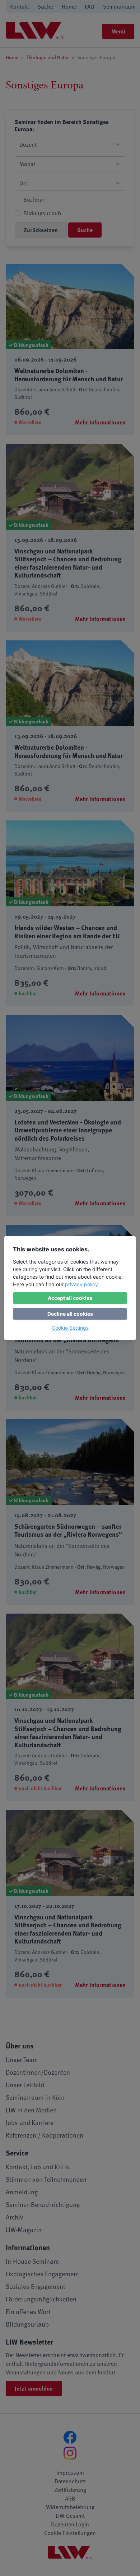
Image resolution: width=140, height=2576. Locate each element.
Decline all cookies (70, 1314)
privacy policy (81, 1284)
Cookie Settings (70, 1328)
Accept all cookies (70, 1298)
